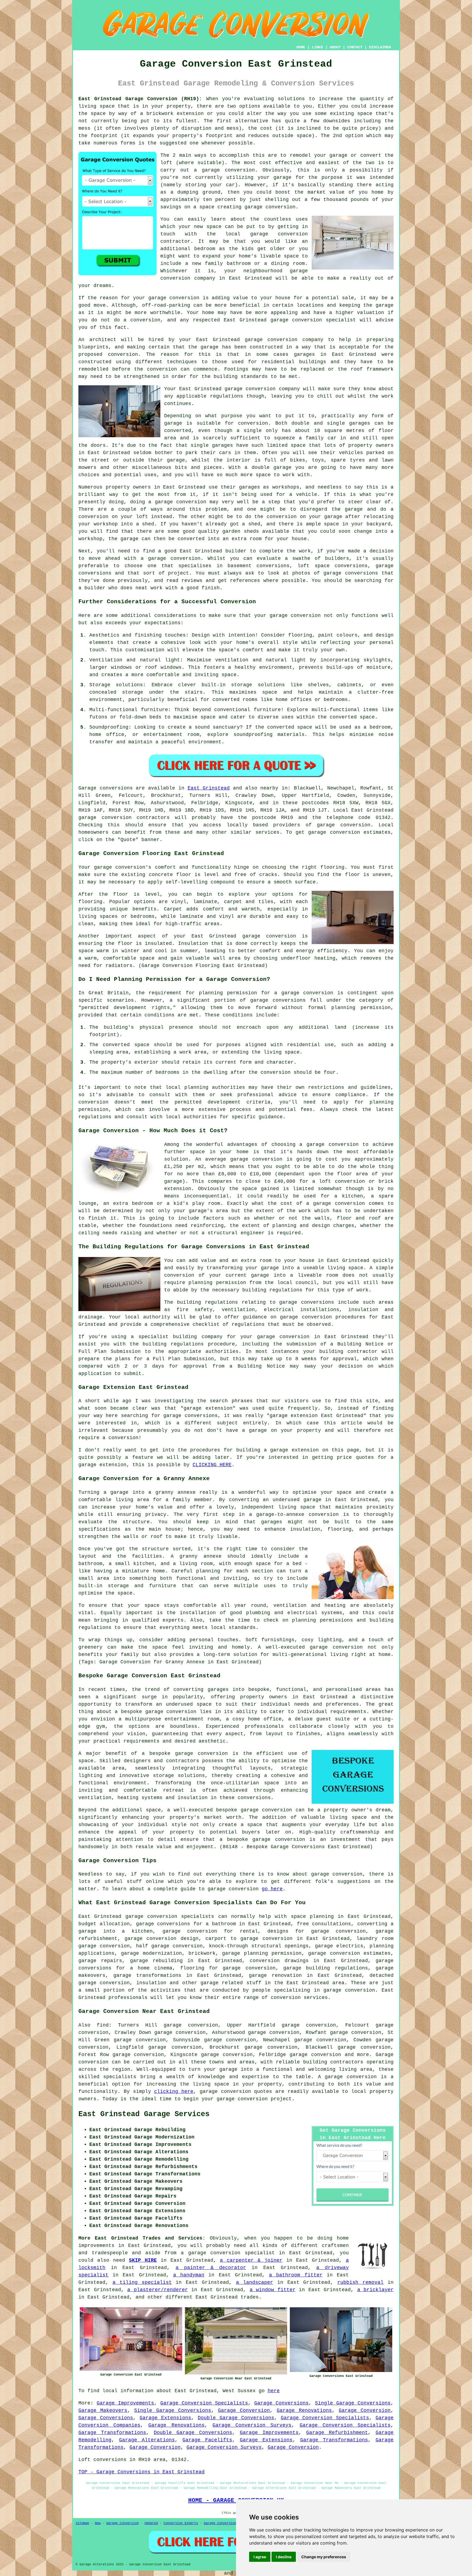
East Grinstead (209, 788)
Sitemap (82, 2523)
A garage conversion (347, 2077)
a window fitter (273, 2290)
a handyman (189, 2275)
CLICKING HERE (212, 1465)
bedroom (205, 249)
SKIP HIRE (143, 2260)
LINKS (317, 47)
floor (121, 894)
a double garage (268, 468)
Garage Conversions (281, 2403)
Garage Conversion (244, 2411)
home (343, 2238)
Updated (151, 2523)
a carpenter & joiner (251, 2260)
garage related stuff (231, 1983)
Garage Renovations (304, 2411)
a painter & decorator (211, 2268)
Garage (87, 788)
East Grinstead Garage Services (144, 2114)
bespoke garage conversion (189, 1753)
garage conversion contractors (124, 818)
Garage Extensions (165, 2418)
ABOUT (335, 47)
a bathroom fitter (296, 2275)
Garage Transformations (112, 2433)
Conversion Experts (181, 2523)
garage (173, 423)
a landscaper (255, 2282)
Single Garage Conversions (353, 2403)
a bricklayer (376, 2290)
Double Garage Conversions (236, 2418)
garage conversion (295, 616)
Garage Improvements (125, 2403)
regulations (227, 396)
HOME (301, 47)
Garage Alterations (147, 2440)
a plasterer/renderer (158, 2290)
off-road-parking (166, 305)
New (98, 2523)
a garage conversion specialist (228, 2253)
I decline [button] (284, 2557)
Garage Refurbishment (337, 2433)
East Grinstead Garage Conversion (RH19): (140, 99)
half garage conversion (169, 1946)
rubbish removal (360, 2282)
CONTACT (355, 47)
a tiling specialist (142, 2282)
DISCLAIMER (380, 47)
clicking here (174, 2092)
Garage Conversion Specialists (204, 2403)
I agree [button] (260, 2557)
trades (250, 2297)
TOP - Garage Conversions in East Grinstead (141, 2472)
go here (272, 1889)
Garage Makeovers (103, 2411)
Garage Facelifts (207, 2440)
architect (103, 340)
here (274, 2391)
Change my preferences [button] (324, 2557)
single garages (212, 445)
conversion (184, 298)
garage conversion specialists (170, 1917)
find (103, 2025)
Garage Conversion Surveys (252, 2425)
